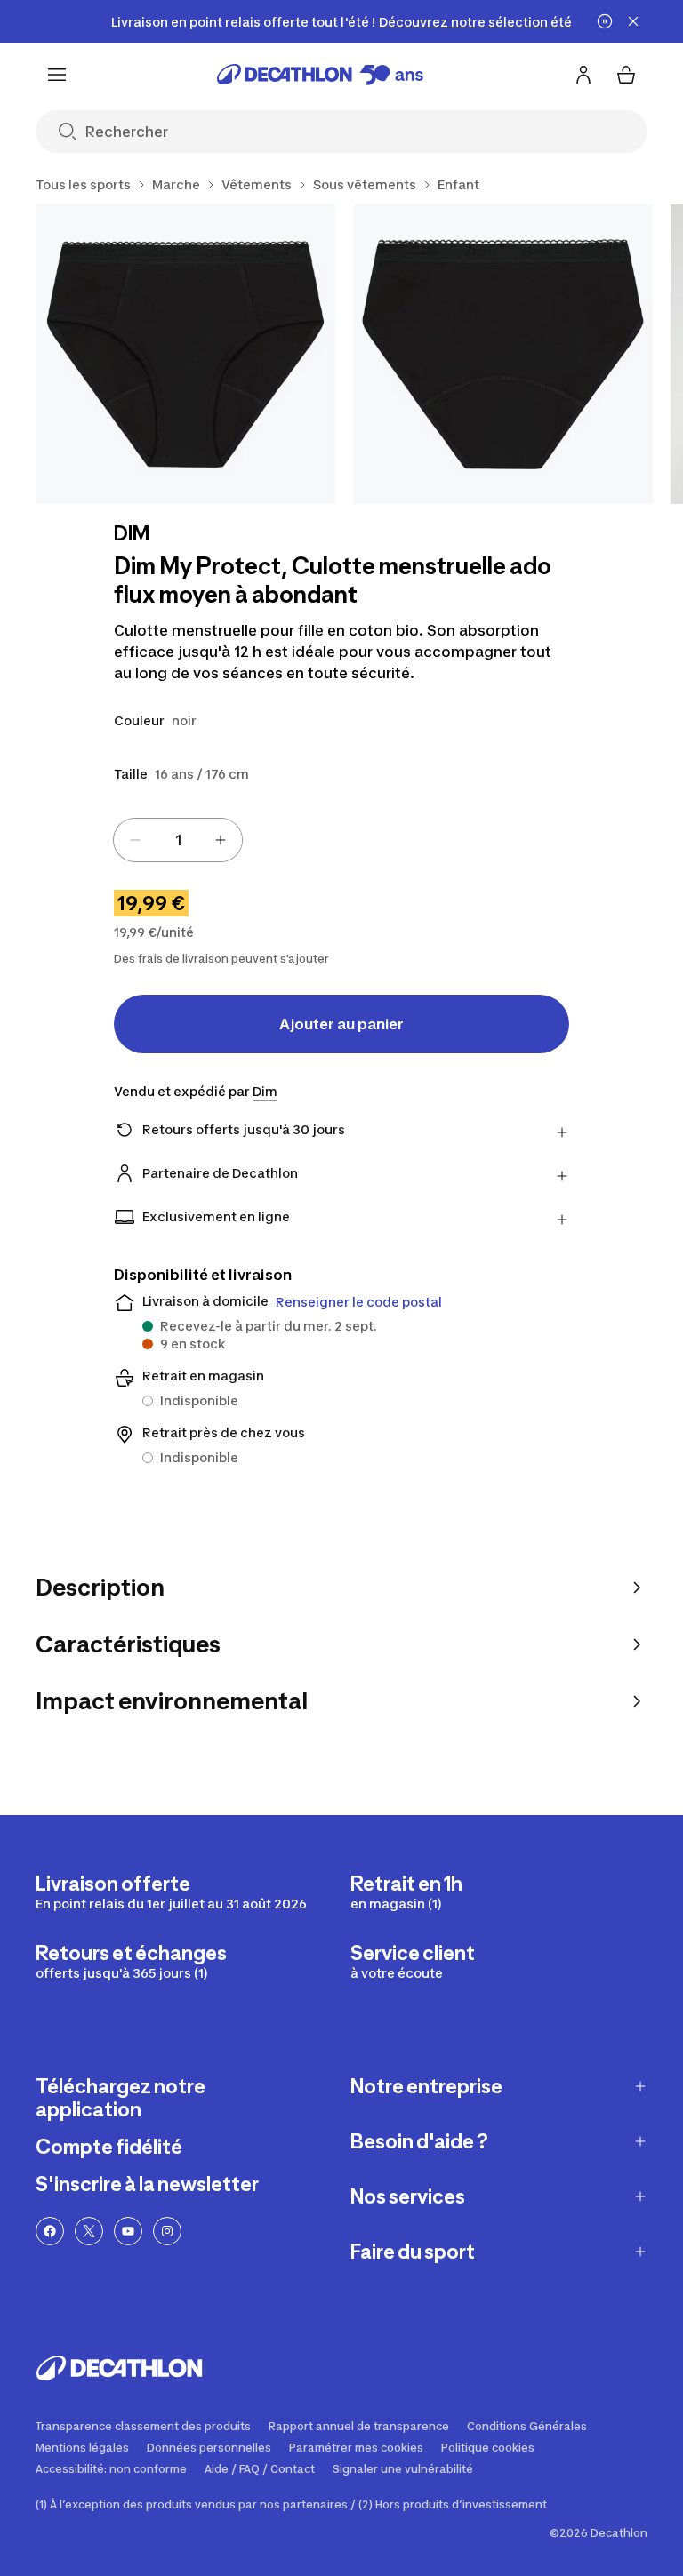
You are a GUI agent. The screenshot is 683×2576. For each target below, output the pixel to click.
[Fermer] (633, 21)
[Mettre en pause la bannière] (605, 21)
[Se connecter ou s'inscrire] (583, 75)
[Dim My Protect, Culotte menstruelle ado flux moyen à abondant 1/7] (185, 354)
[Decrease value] (135, 840)
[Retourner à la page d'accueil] (320, 75)
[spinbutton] (178, 840)
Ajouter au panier (341, 1024)
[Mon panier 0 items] (626, 75)
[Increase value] (221, 840)
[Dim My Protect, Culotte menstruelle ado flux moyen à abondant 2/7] (503, 354)
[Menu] (57, 75)
